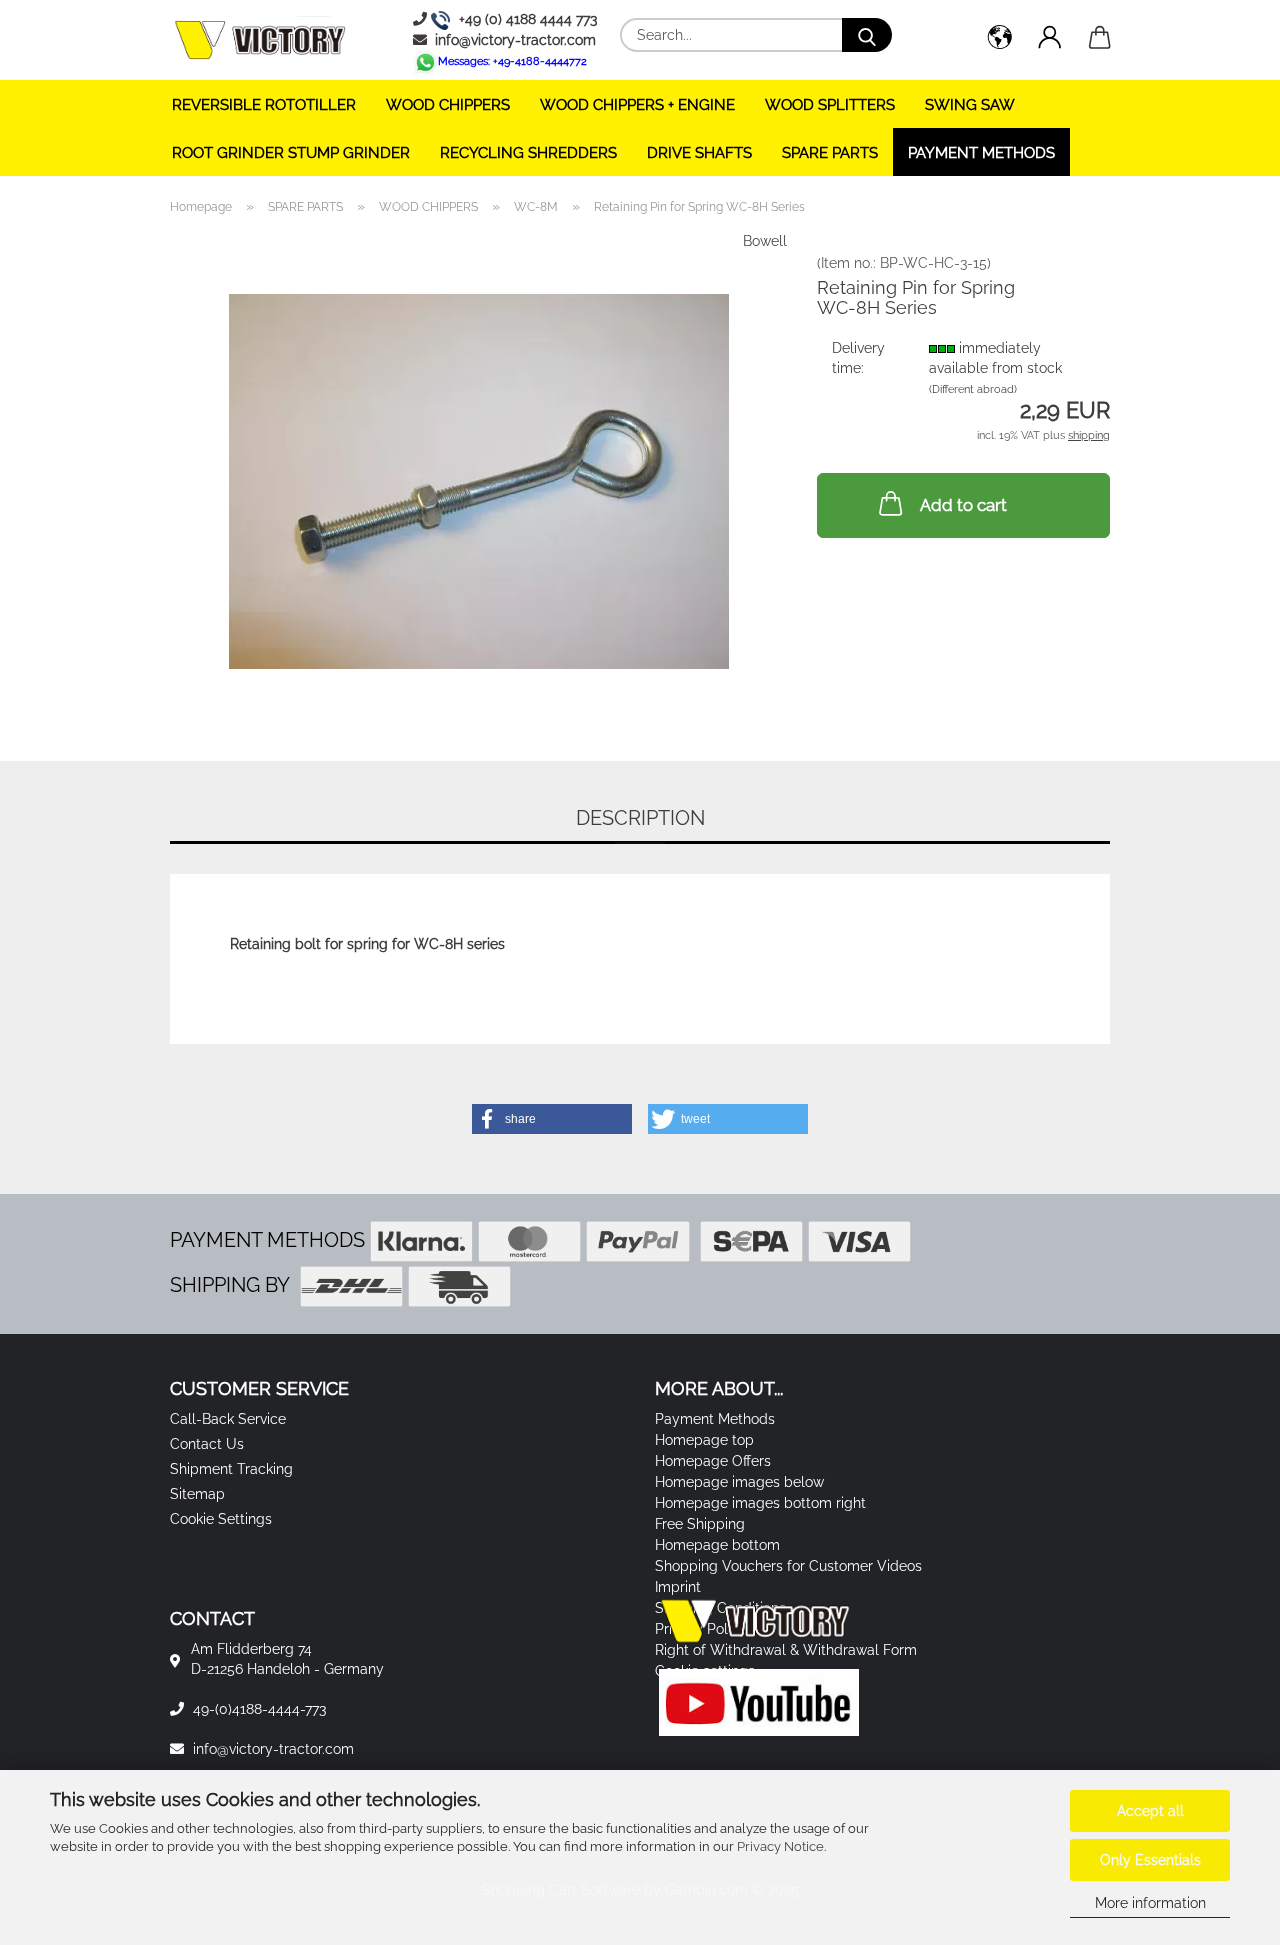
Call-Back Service (228, 1419)
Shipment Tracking (231, 1469)
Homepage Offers (713, 1461)
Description (640, 818)
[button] (1000, 40)
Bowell (765, 241)
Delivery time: (858, 358)
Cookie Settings (221, 1519)
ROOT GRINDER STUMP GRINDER (291, 153)
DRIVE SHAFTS (699, 153)
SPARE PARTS (830, 153)
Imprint (678, 1587)
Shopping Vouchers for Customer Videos (788, 1566)
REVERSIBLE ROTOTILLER (264, 105)
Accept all (1150, 1811)
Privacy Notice (780, 1846)
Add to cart (963, 505)
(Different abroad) (973, 389)
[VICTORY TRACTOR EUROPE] (267, 40)
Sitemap (197, 1494)
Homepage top (704, 1440)
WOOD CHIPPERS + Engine (637, 105)
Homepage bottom (717, 1545)
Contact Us (207, 1444)
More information (1150, 1903)
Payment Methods (981, 153)
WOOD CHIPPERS (448, 105)
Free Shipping (700, 1524)
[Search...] (867, 35)
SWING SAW (970, 105)
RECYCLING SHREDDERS (528, 153)
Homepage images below (739, 1482)
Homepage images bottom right (760, 1503)
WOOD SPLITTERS (830, 105)
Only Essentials (1150, 1860)
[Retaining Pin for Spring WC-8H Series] (479, 480)
